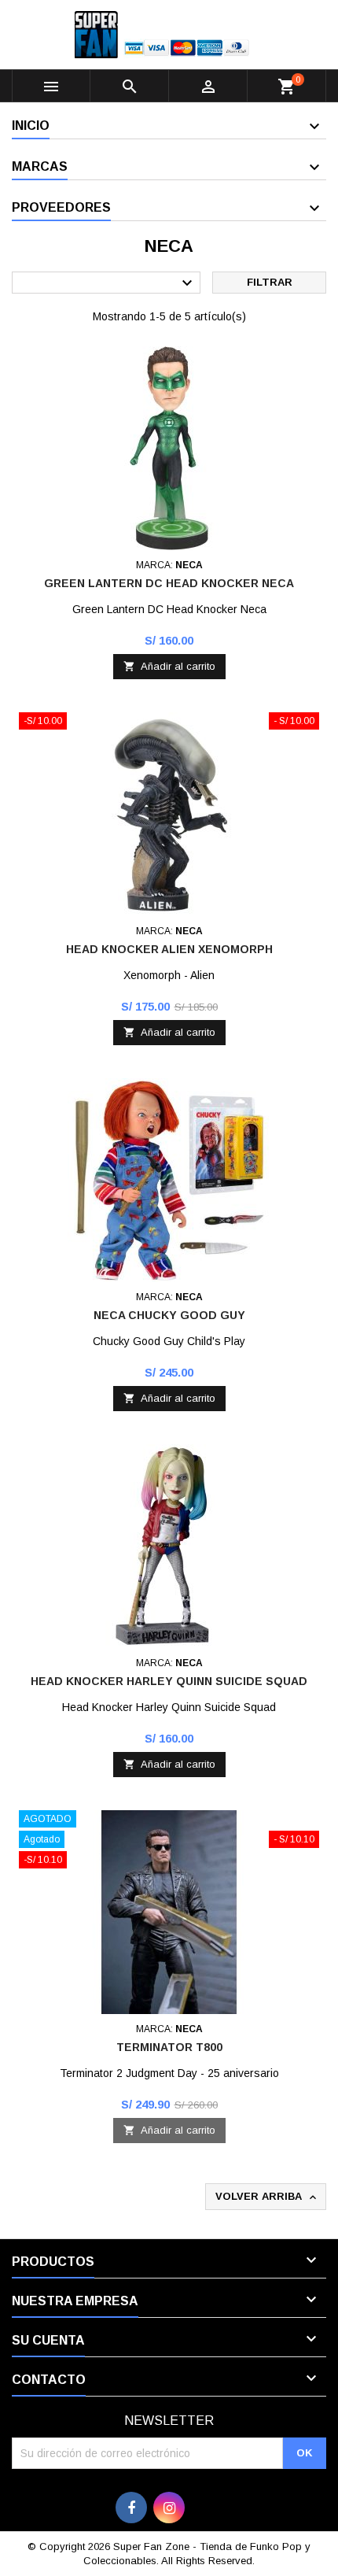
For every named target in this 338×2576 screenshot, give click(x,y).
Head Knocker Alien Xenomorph (169, 949)
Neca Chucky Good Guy (169, 1315)
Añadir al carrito (169, 666)
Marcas (40, 166)
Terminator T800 (169, 2047)
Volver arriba (267, 2197)
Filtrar (270, 282)
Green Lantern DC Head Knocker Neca (169, 583)
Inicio (31, 126)
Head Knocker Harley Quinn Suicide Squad (169, 1681)
